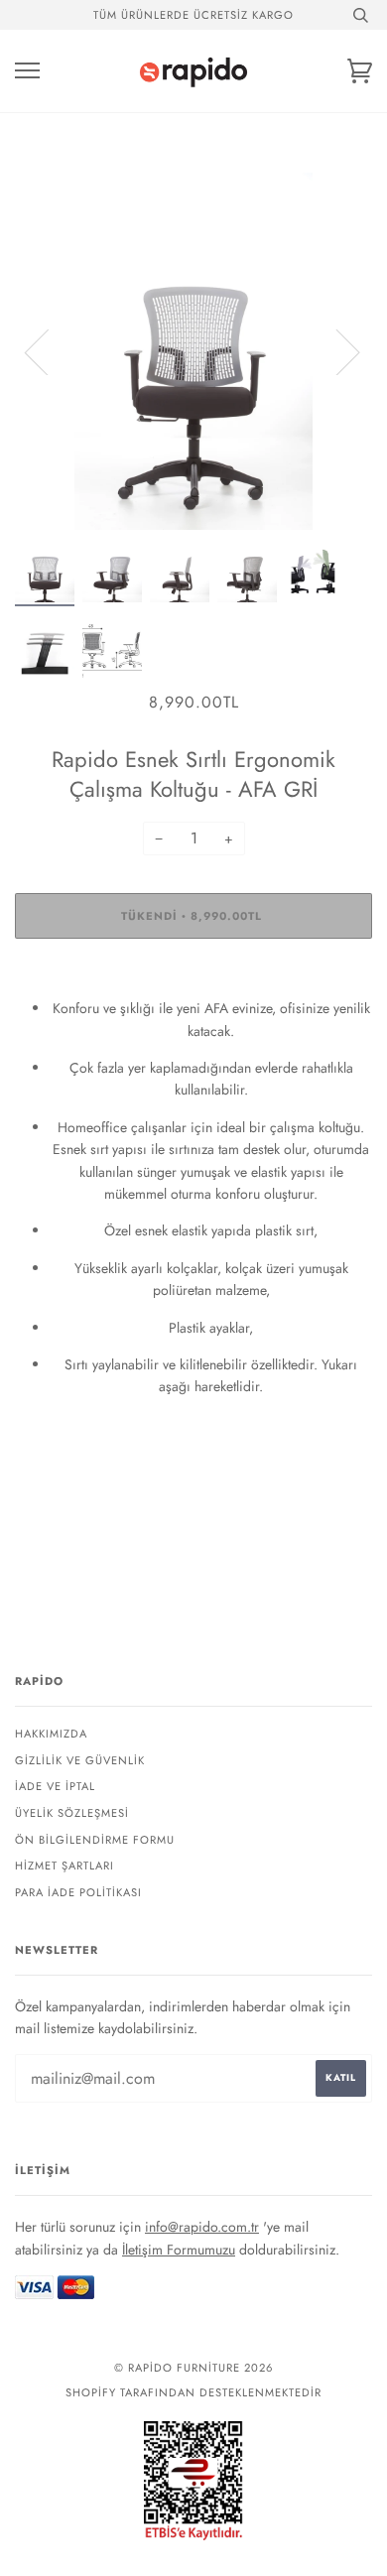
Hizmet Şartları (64, 1866)
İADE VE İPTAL (55, 1786)
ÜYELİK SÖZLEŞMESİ (72, 1813)
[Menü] (27, 71)
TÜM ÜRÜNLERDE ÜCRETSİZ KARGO (193, 15)
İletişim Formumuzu (179, 2250)
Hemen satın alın (193, 975)
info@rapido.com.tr (202, 2227)
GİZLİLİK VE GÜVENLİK (80, 1760)
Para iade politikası (78, 1892)
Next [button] (336, 351)
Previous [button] (49, 351)
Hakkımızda (51, 1734)
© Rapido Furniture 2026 (193, 2368)
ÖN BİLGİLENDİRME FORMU (95, 1840)
